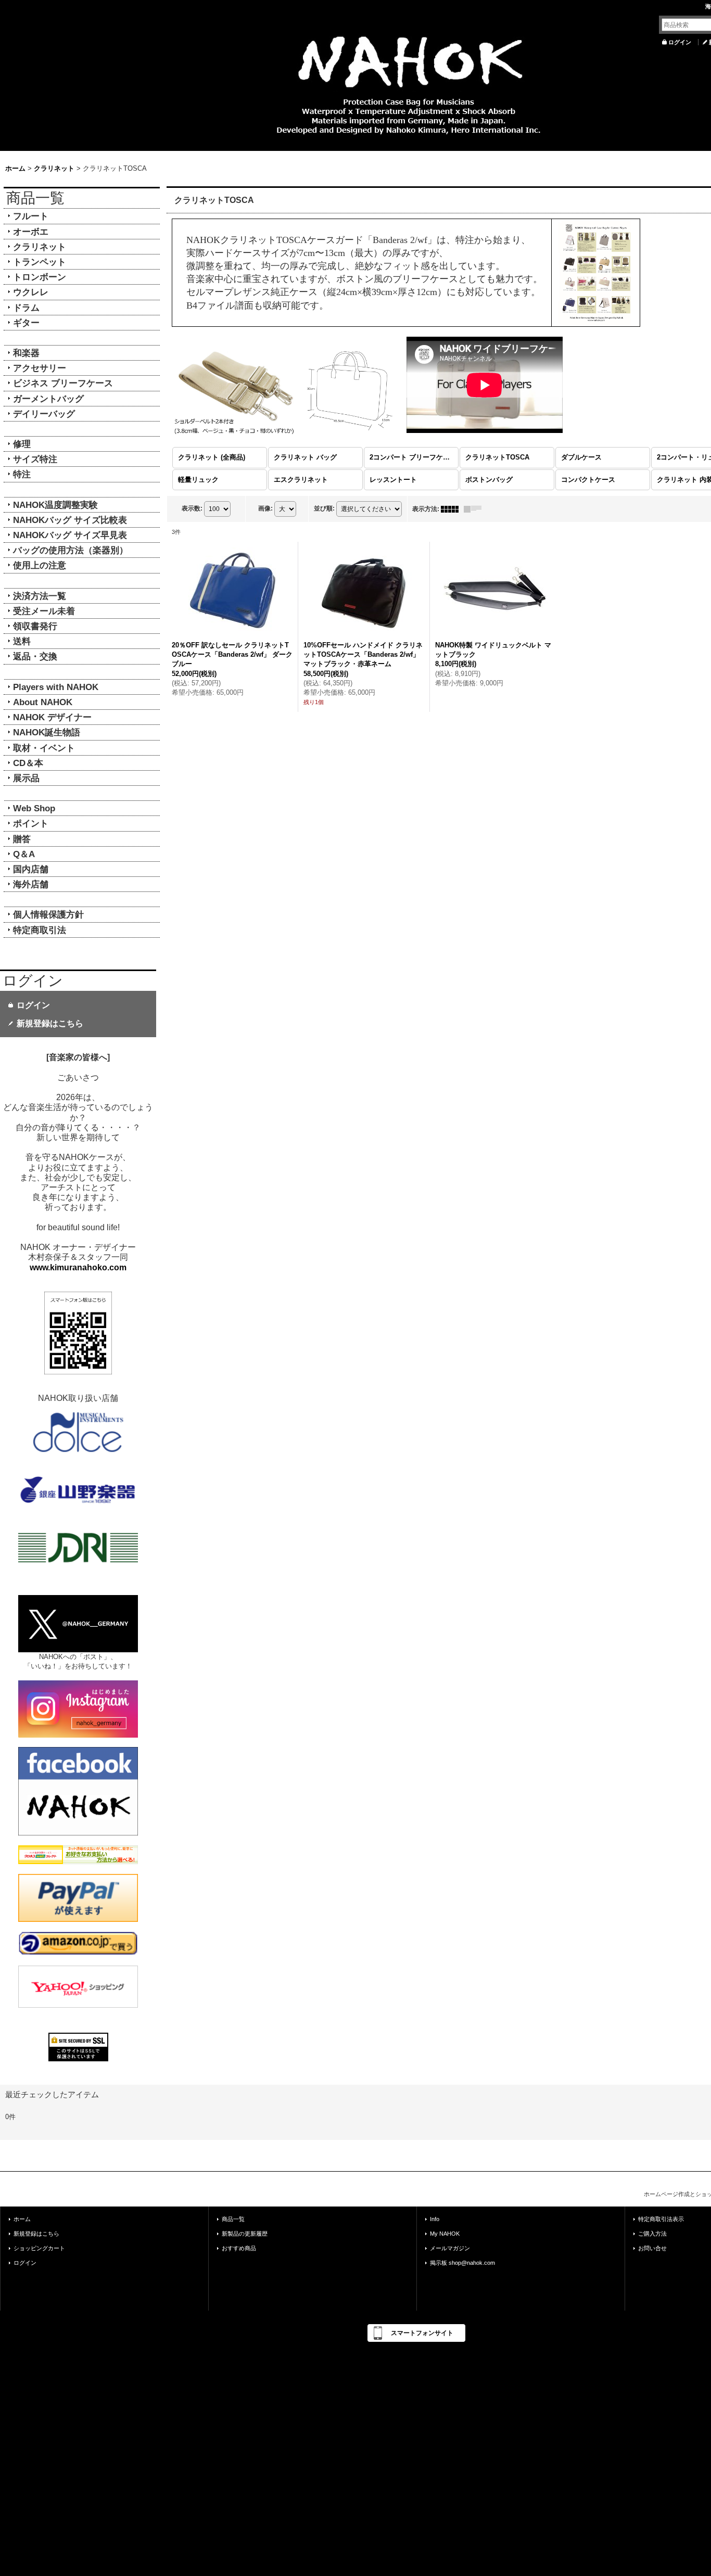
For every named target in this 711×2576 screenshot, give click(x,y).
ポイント (31, 823)
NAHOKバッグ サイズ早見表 (70, 535)
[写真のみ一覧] (452, 509)
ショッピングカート (39, 2248)
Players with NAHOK (56, 687)
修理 (22, 444)
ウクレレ (31, 292)
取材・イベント (44, 748)
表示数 (192, 508)
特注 (22, 474)
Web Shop (34, 808)
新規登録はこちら (50, 1023)
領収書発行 (35, 626)
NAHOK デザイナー (52, 717)
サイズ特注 (35, 459)
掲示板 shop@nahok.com (462, 2263)
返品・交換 (35, 656)
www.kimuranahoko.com (78, 1267)
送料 (22, 641)
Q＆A (24, 854)
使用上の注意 (40, 565)
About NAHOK (43, 702)
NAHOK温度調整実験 (55, 505)
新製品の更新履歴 (245, 2234)
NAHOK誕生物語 (47, 732)
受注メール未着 (44, 611)
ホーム (22, 2219)
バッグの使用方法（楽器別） (71, 550)
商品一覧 (233, 2219)
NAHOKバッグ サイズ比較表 (70, 520)
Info (435, 2219)
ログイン (680, 42)
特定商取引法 (40, 930)
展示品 (26, 778)
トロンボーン (40, 277)
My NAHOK (445, 2234)
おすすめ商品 (239, 2248)
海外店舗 (31, 884)
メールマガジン (450, 2248)
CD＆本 (28, 763)
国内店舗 (31, 869)
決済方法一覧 (40, 596)
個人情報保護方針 (48, 914)
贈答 (22, 839)
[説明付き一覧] (475, 509)
